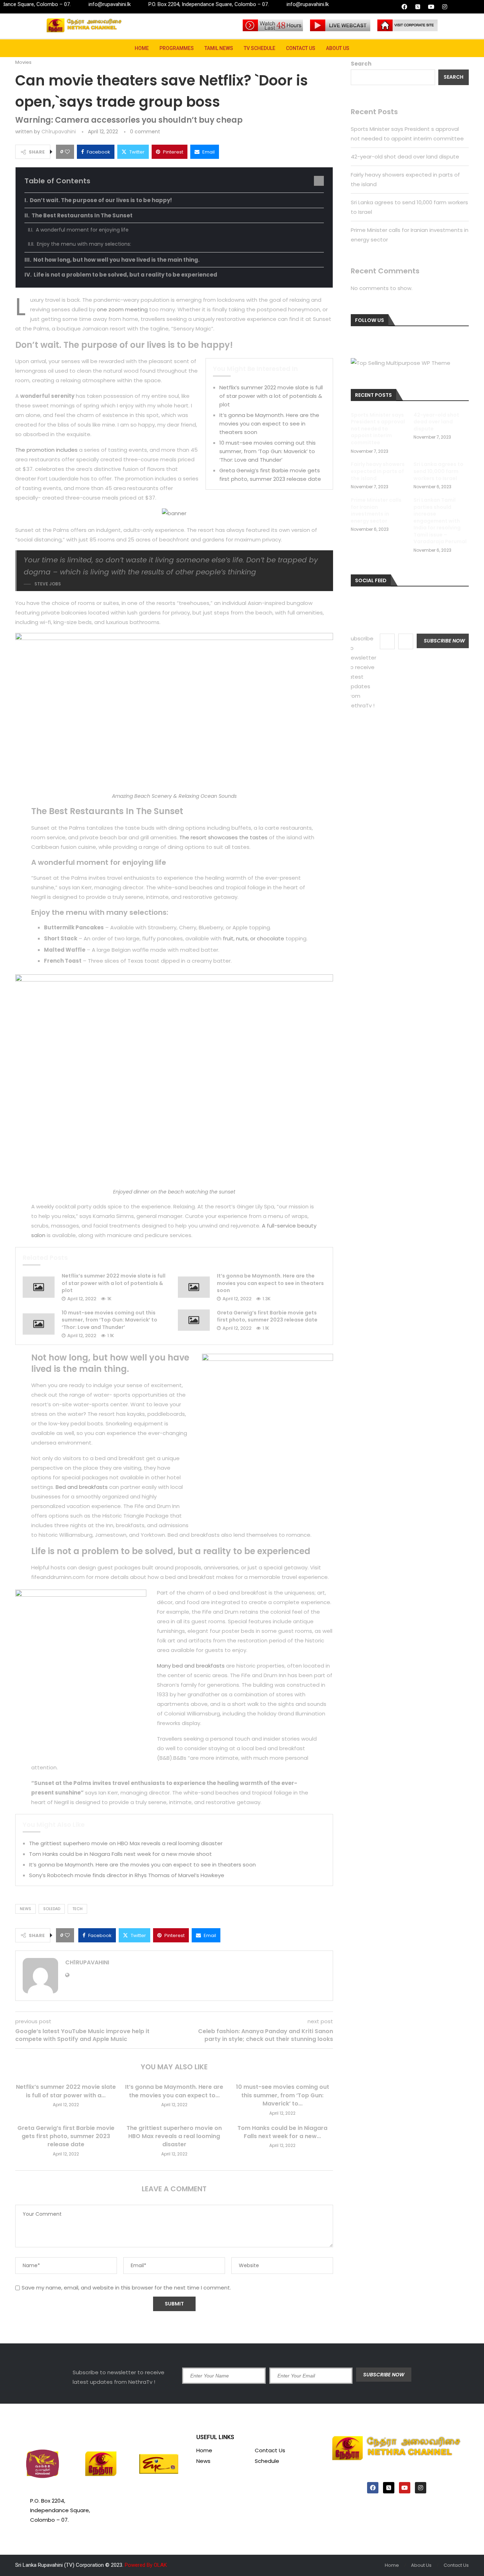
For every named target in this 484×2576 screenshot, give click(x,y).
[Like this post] (67, 152)
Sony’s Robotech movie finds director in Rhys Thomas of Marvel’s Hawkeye (127, 1875)
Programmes (177, 48)
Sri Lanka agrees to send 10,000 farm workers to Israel (438, 471)
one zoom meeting (122, 309)
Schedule (267, 2461)
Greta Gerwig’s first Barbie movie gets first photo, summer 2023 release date (267, 1316)
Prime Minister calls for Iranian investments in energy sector (376, 511)
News (203, 2461)
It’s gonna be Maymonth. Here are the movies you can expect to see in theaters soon (269, 424)
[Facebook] (404, 7)
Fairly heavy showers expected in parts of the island (378, 471)
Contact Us (301, 48)
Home (142, 48)
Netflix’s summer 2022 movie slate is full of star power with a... (66, 2091)
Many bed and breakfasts (191, 1666)
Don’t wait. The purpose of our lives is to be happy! (101, 200)
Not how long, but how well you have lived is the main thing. (116, 260)
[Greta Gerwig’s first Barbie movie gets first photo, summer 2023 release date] (194, 1320)
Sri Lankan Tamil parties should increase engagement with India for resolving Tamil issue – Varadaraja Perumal (440, 521)
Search (361, 64)
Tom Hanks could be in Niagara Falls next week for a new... (282, 2132)
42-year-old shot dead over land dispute (405, 157)
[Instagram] (445, 7)
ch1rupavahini (59, 132)
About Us (338, 48)
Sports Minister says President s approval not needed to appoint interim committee (378, 429)
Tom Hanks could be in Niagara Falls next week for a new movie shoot (120, 1854)
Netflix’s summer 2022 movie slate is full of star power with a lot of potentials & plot (271, 396)
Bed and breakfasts (82, 1487)
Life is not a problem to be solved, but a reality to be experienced (125, 275)
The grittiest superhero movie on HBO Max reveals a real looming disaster (126, 1843)
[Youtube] (431, 7)
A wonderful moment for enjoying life (82, 230)
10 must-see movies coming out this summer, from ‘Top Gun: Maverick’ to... (283, 2095)
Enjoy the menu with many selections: (84, 244)
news (26, 1909)
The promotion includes (46, 450)
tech (77, 1909)
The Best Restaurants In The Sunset (82, 215)
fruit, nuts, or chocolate (254, 938)
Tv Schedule (260, 48)
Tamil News (219, 48)
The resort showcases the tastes (223, 837)
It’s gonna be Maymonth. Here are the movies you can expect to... (174, 2091)
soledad (52, 1909)
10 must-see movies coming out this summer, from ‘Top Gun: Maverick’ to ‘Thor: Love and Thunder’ (268, 451)
